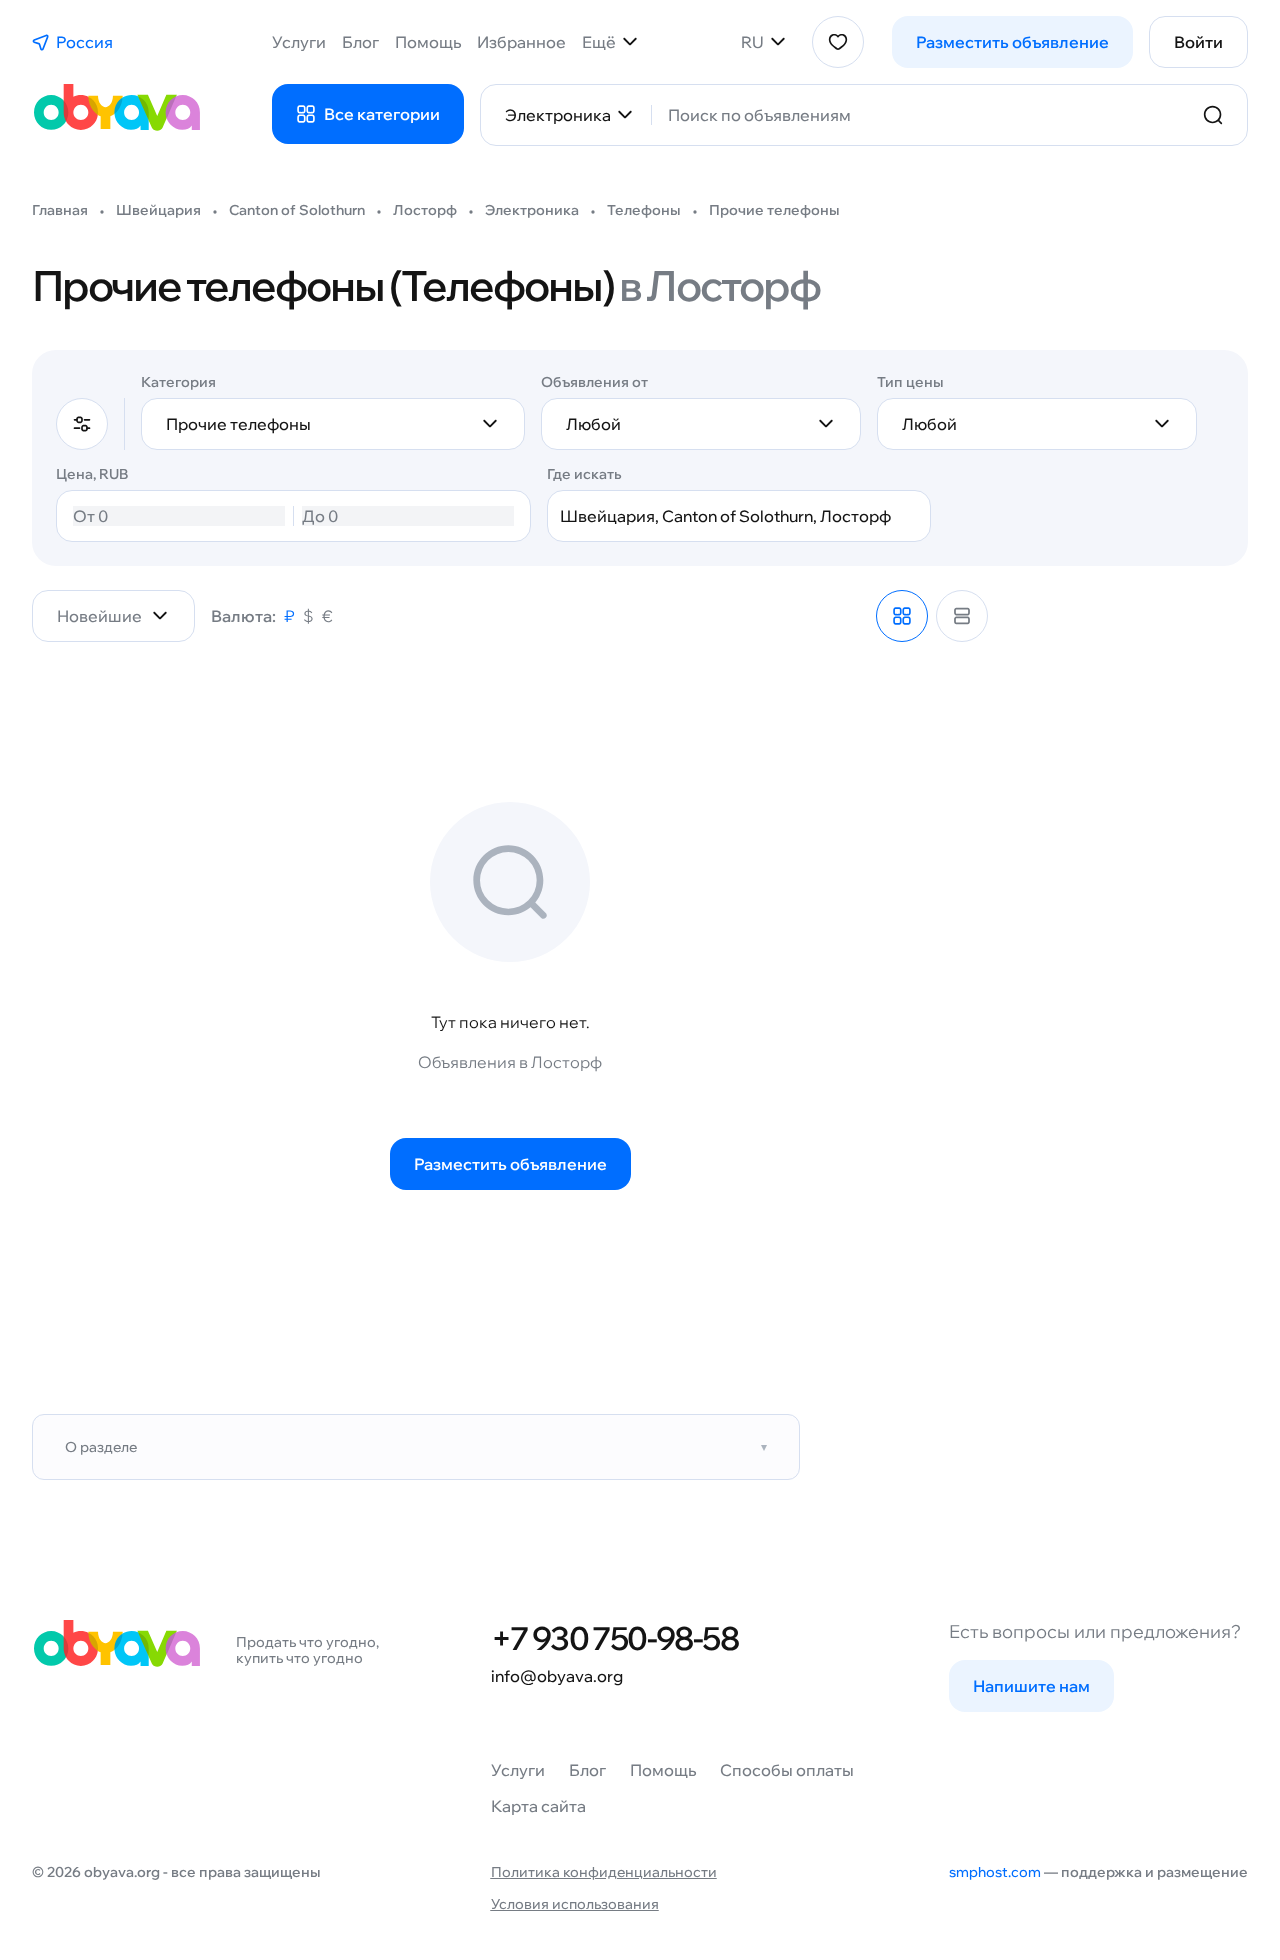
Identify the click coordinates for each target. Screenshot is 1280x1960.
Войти (1198, 42)
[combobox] (923, 115)
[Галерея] (902, 616)
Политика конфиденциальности (604, 1872)
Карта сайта (538, 1806)
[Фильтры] (82, 424)
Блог (360, 42)
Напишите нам (1031, 1686)
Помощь (428, 42)
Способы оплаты (787, 1770)
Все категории (382, 114)
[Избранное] (838, 42)
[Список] (962, 616)
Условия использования (575, 1904)
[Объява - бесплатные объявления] (116, 115)
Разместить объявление (1012, 42)
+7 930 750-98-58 (614, 1638)
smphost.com (995, 1872)
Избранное (521, 42)
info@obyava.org (557, 1676)
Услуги (299, 42)
